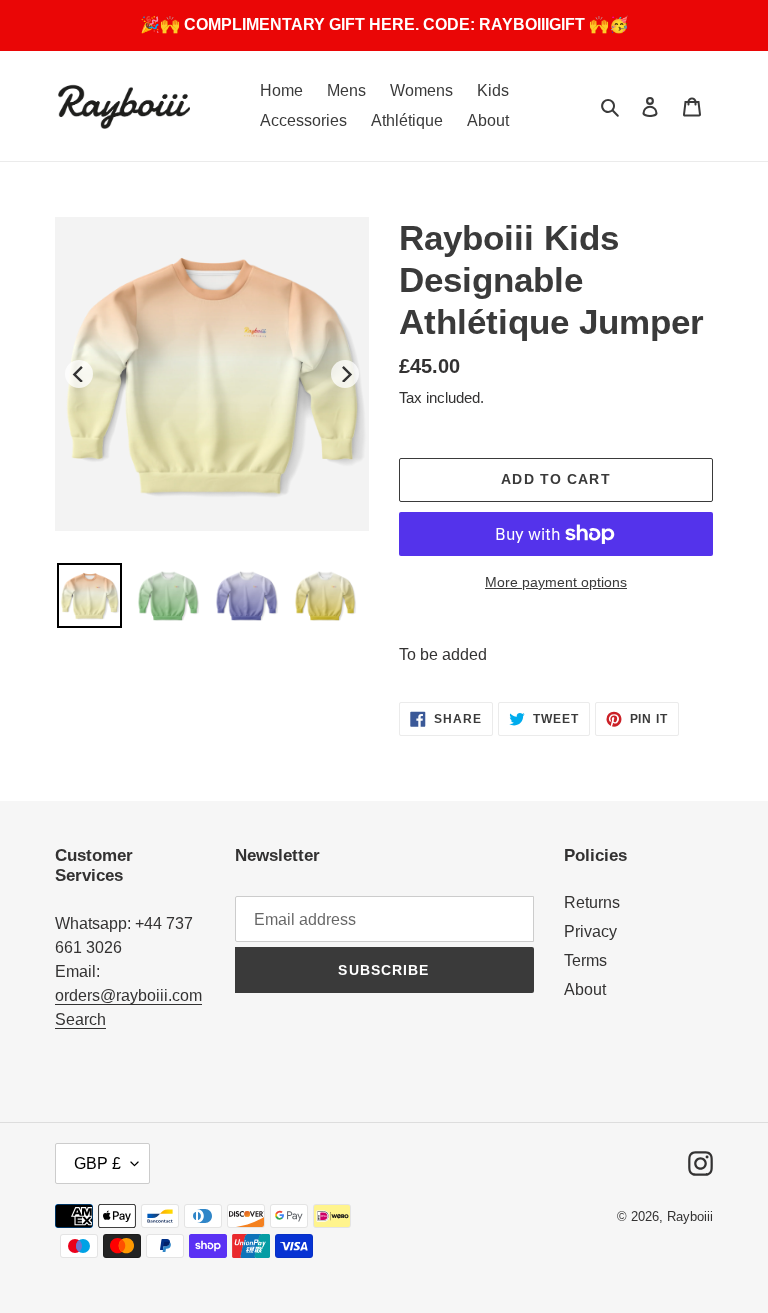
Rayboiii (690, 1216)
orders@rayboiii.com (128, 995)
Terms (585, 960)
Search (80, 1019)
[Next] (345, 374)
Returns (592, 902)
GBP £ (97, 1163)
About (585, 989)
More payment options (556, 582)
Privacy (590, 931)
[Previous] (79, 374)
